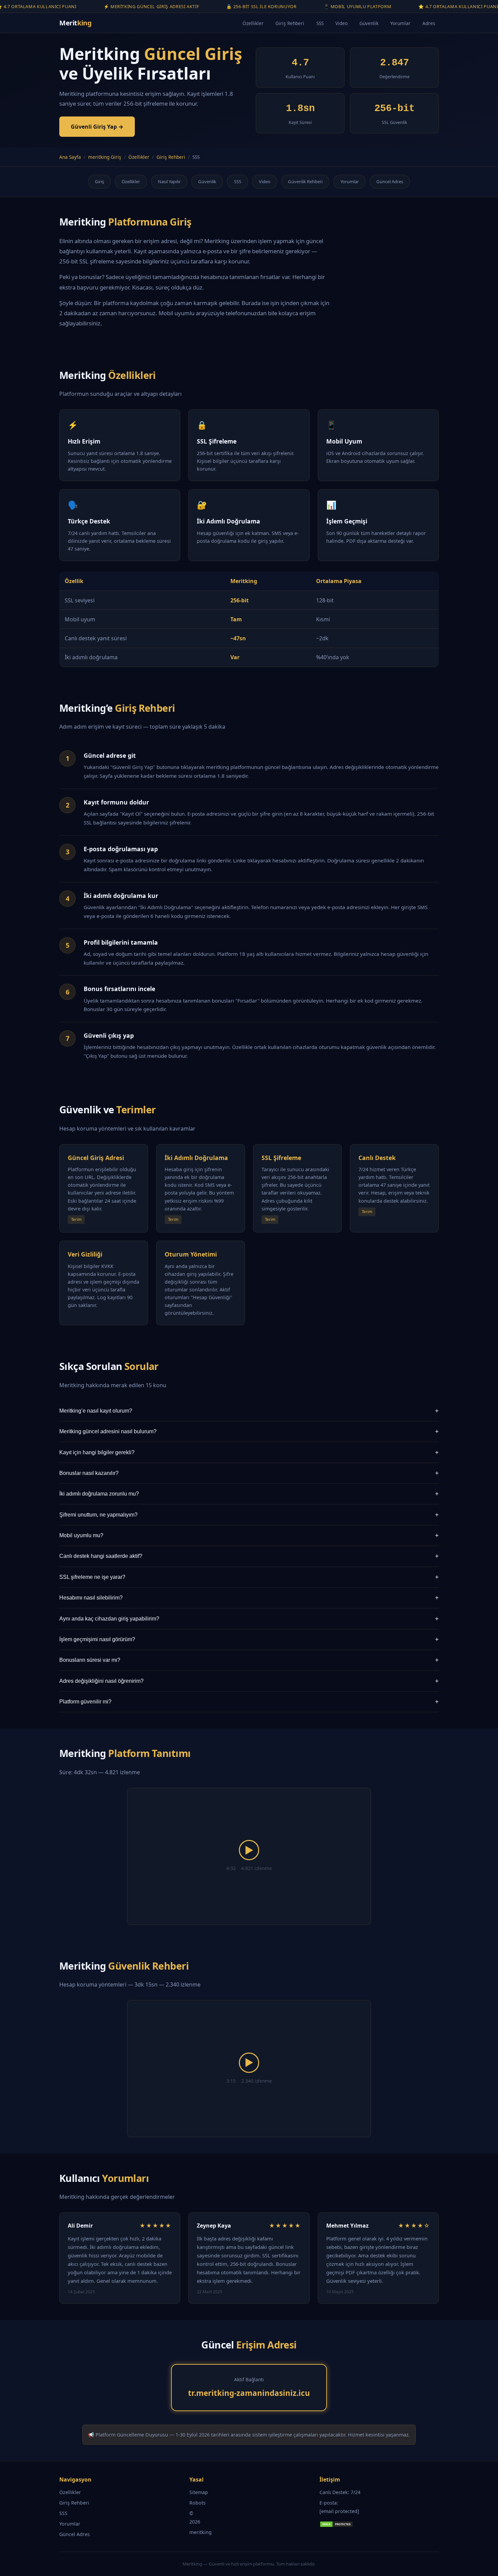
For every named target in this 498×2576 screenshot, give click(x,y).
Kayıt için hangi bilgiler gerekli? (249, 1452)
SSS (320, 23)
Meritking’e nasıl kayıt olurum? (249, 1411)
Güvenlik (369, 23)
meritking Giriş (105, 157)
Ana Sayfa (70, 157)
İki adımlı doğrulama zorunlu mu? (249, 1494)
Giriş (99, 181)
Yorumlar (400, 23)
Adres (429, 23)
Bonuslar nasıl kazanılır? (249, 1473)
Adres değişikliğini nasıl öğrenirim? (249, 1681)
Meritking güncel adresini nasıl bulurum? (249, 1431)
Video (341, 23)
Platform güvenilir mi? (249, 1702)
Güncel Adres (390, 181)
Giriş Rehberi (290, 23)
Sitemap (199, 2492)
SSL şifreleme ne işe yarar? (249, 1577)
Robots (198, 2503)
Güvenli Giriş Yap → (97, 127)
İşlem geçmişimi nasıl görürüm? (249, 1639)
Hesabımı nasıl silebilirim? (249, 1598)
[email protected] (339, 2511)
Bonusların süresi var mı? (249, 1660)
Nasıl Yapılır (169, 181)
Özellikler (253, 23)
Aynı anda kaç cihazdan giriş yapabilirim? (249, 1619)
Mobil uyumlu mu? (249, 1535)
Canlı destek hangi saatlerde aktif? (249, 1556)
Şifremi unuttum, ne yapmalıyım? (249, 1515)
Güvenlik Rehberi (305, 181)
